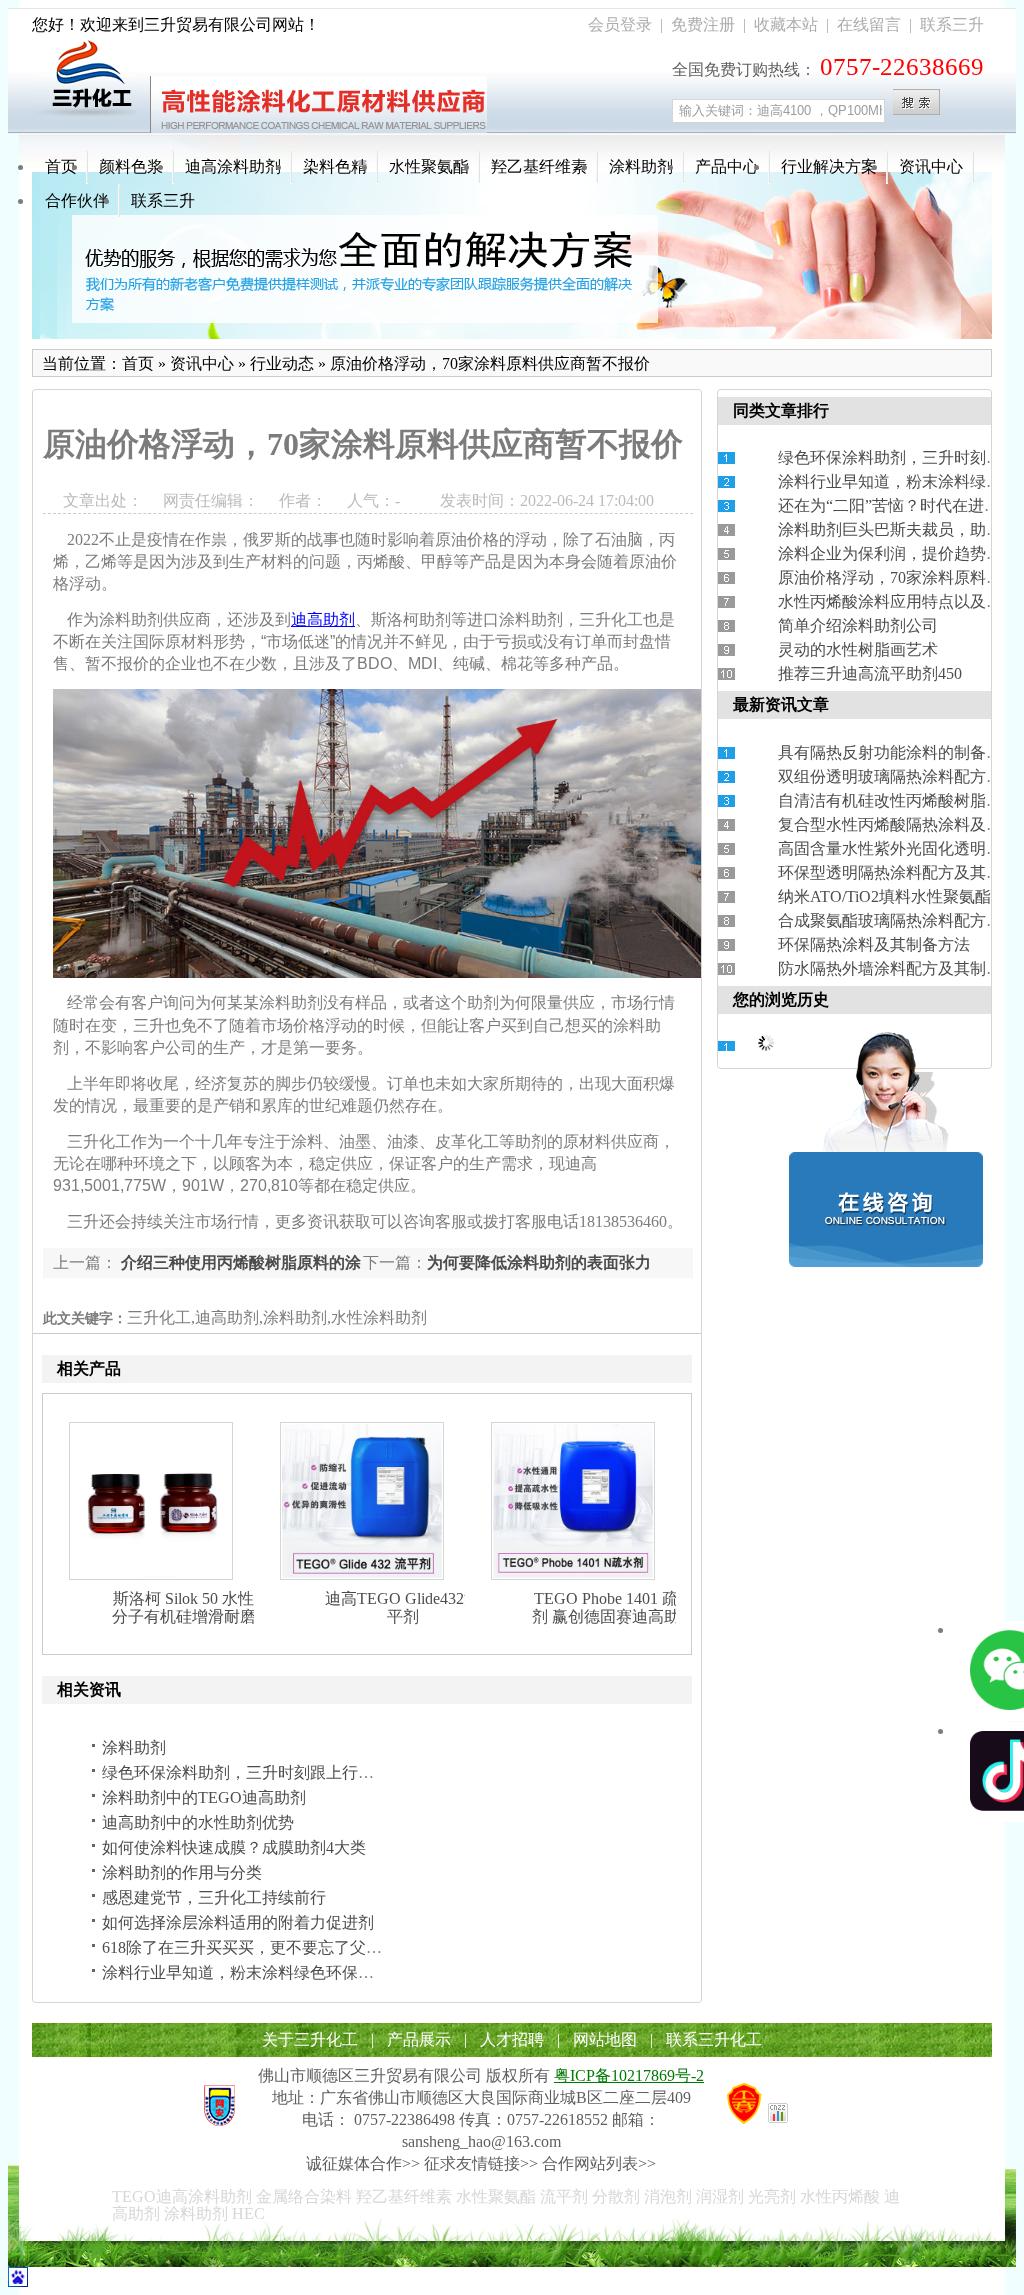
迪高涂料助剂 (233, 166)
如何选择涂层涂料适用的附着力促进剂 (238, 1922)
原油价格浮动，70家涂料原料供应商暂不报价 (490, 363)
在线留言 (869, 24)
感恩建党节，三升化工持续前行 (214, 1897)
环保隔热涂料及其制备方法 (874, 944)
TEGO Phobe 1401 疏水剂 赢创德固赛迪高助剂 (614, 1607)
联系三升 (952, 24)
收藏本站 (786, 24)
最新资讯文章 (781, 704)
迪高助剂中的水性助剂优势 (198, 1822)
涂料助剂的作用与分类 (182, 1872)
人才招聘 (512, 2039)
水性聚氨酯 (429, 166)
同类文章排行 (781, 410)
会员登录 (620, 24)
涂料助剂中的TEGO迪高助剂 (204, 1797)
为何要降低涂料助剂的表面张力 (539, 1262)
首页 (61, 166)
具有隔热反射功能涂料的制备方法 (898, 752)
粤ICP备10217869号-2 (629, 2075)
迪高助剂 (323, 619)
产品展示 (419, 2039)
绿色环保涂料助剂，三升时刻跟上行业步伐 (254, 1772)
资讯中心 (931, 166)
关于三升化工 (310, 2039)
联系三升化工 (714, 2039)
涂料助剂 (641, 166)
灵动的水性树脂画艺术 (858, 649)
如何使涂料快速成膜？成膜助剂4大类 (234, 1847)
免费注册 (703, 24)
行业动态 (282, 363)
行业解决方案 (829, 166)
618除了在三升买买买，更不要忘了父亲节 (250, 1947)
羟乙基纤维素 (539, 166)
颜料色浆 (131, 166)
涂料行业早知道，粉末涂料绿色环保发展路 (254, 1972)
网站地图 (605, 2039)
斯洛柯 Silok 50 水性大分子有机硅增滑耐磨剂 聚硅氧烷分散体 (192, 1616)
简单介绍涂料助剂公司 (858, 625)
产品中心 (727, 166)
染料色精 (335, 166)
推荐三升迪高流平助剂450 (870, 673)
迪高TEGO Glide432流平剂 (402, 1607)
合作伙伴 (77, 200)
